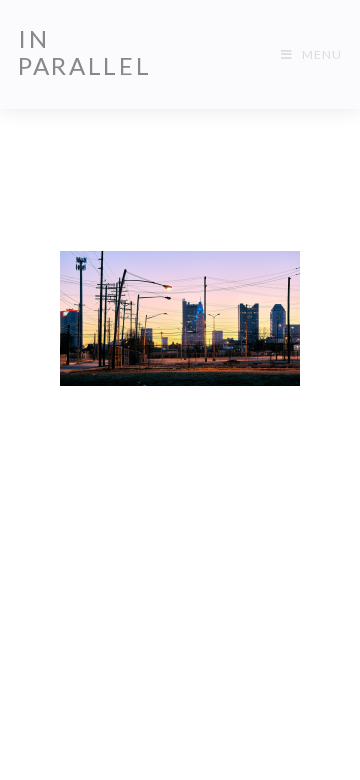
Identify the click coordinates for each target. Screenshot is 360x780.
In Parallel (85, 52)
